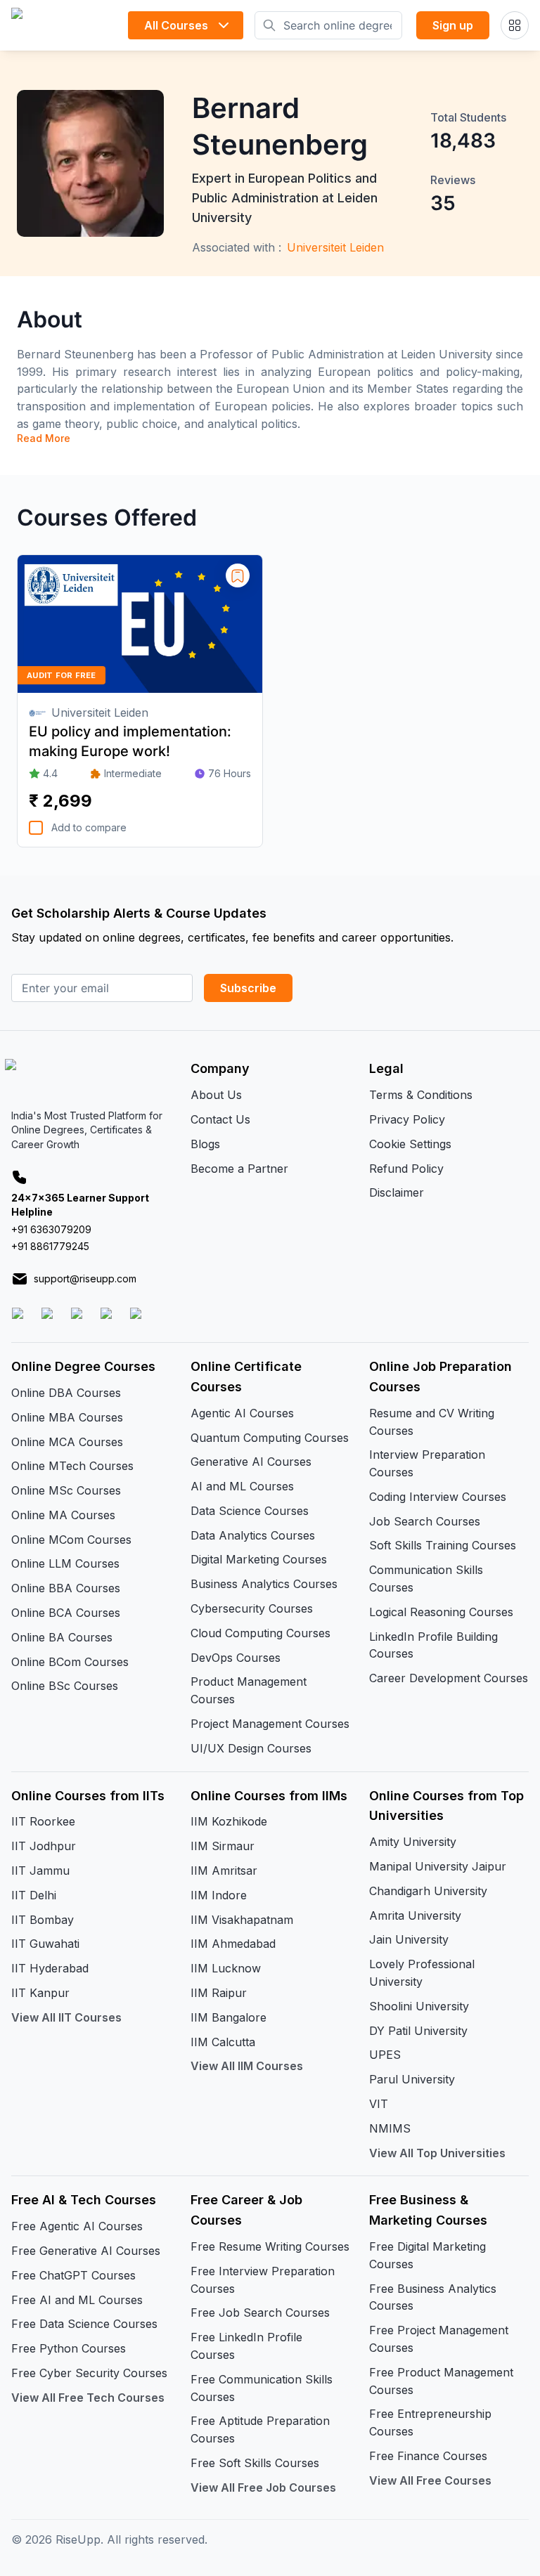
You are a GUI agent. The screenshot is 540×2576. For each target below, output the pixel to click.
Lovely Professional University (422, 1973)
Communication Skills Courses (426, 1579)
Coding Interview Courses (438, 1497)
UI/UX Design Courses (251, 1748)
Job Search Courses (425, 1521)
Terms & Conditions (421, 1095)
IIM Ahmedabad (233, 1944)
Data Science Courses (250, 1511)
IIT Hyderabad (50, 1968)
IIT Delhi (34, 1895)
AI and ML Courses (242, 1486)
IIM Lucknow (226, 1968)
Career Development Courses (449, 1678)
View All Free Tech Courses (88, 2398)
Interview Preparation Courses (427, 1463)
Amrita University (415, 1915)
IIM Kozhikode (229, 1821)
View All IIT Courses (66, 2017)
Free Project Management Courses (439, 2339)
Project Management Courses (270, 1724)
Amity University (413, 1842)
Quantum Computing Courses (270, 1438)
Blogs (205, 1144)
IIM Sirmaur (223, 1846)
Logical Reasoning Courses (441, 1612)
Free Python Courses (69, 2348)
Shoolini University (419, 2006)
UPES (385, 2055)
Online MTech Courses (72, 1466)
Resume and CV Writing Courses (432, 1422)
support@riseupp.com (85, 1279)
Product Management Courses (249, 1690)
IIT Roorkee (43, 1821)
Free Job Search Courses (260, 2312)
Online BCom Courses (70, 1662)
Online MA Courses (63, 1515)
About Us (216, 1095)
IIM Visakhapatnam (242, 1920)
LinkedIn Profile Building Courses (433, 1645)
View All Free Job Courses (263, 2487)
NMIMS (390, 2128)
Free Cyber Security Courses (89, 2373)
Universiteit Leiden (335, 247)
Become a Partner (239, 1169)
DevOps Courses (236, 1658)
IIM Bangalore (229, 2017)
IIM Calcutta (223, 2042)
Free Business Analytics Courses (433, 2297)
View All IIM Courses (247, 2066)
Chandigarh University (428, 1891)
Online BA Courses (62, 1637)
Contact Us (220, 1119)
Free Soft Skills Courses (255, 2463)
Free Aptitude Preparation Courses (260, 2429)
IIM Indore (219, 1895)
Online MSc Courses (66, 1490)
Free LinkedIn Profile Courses (246, 2346)
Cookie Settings (410, 1144)
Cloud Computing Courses (261, 1633)
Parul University (412, 2079)
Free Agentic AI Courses (77, 2226)
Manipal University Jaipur (438, 1866)
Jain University (409, 1939)
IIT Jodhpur (44, 1846)
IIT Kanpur (40, 1993)
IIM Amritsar (224, 1871)
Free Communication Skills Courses (262, 2388)
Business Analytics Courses (264, 1584)
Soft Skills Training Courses (443, 1545)
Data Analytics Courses (253, 1535)
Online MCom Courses (71, 1540)
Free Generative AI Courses (86, 2251)
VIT (379, 2104)
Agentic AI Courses (242, 1413)
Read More (44, 438)
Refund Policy (406, 1169)
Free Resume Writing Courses (270, 2246)
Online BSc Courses (65, 1686)
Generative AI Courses (251, 1462)
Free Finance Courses (428, 2456)
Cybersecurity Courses (252, 1608)
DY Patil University (418, 2031)
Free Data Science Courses (84, 2324)
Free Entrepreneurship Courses (430, 2422)
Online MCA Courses (67, 1442)
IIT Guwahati (45, 1944)
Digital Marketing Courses (259, 1559)
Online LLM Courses (65, 1563)
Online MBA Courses (67, 1417)
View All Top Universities (437, 2153)
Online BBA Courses (66, 1588)
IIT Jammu (40, 1871)
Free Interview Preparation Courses (263, 2280)
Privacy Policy (407, 1119)
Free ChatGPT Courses (73, 2275)
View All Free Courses (430, 2480)
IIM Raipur (219, 1993)
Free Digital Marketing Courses (427, 2255)
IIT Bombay (43, 1920)
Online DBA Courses (66, 1393)
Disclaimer (397, 1192)
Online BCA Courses (66, 1613)
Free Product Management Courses (441, 2381)
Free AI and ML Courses (77, 2300)
